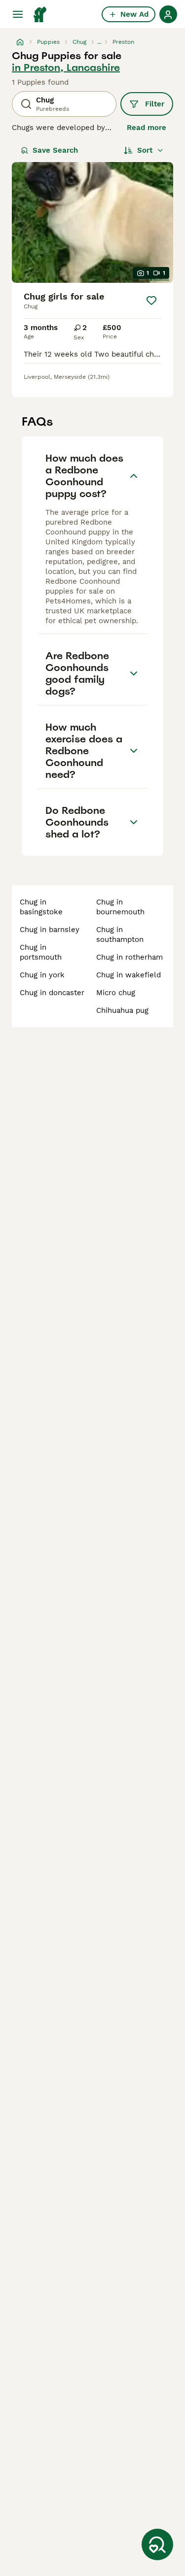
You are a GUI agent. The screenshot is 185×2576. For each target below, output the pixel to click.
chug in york (42, 975)
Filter (155, 104)
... (99, 42)
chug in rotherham (129, 957)
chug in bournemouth (120, 907)
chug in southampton (120, 935)
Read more (147, 128)
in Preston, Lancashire (66, 67)
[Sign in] (168, 14)
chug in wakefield (129, 975)
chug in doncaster (52, 993)
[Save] (151, 301)
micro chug (116, 993)
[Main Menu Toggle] (18, 14)
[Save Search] (157, 2544)
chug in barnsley (50, 930)
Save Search (55, 150)
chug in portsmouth (41, 952)
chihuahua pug (122, 1010)
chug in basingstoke (41, 907)
